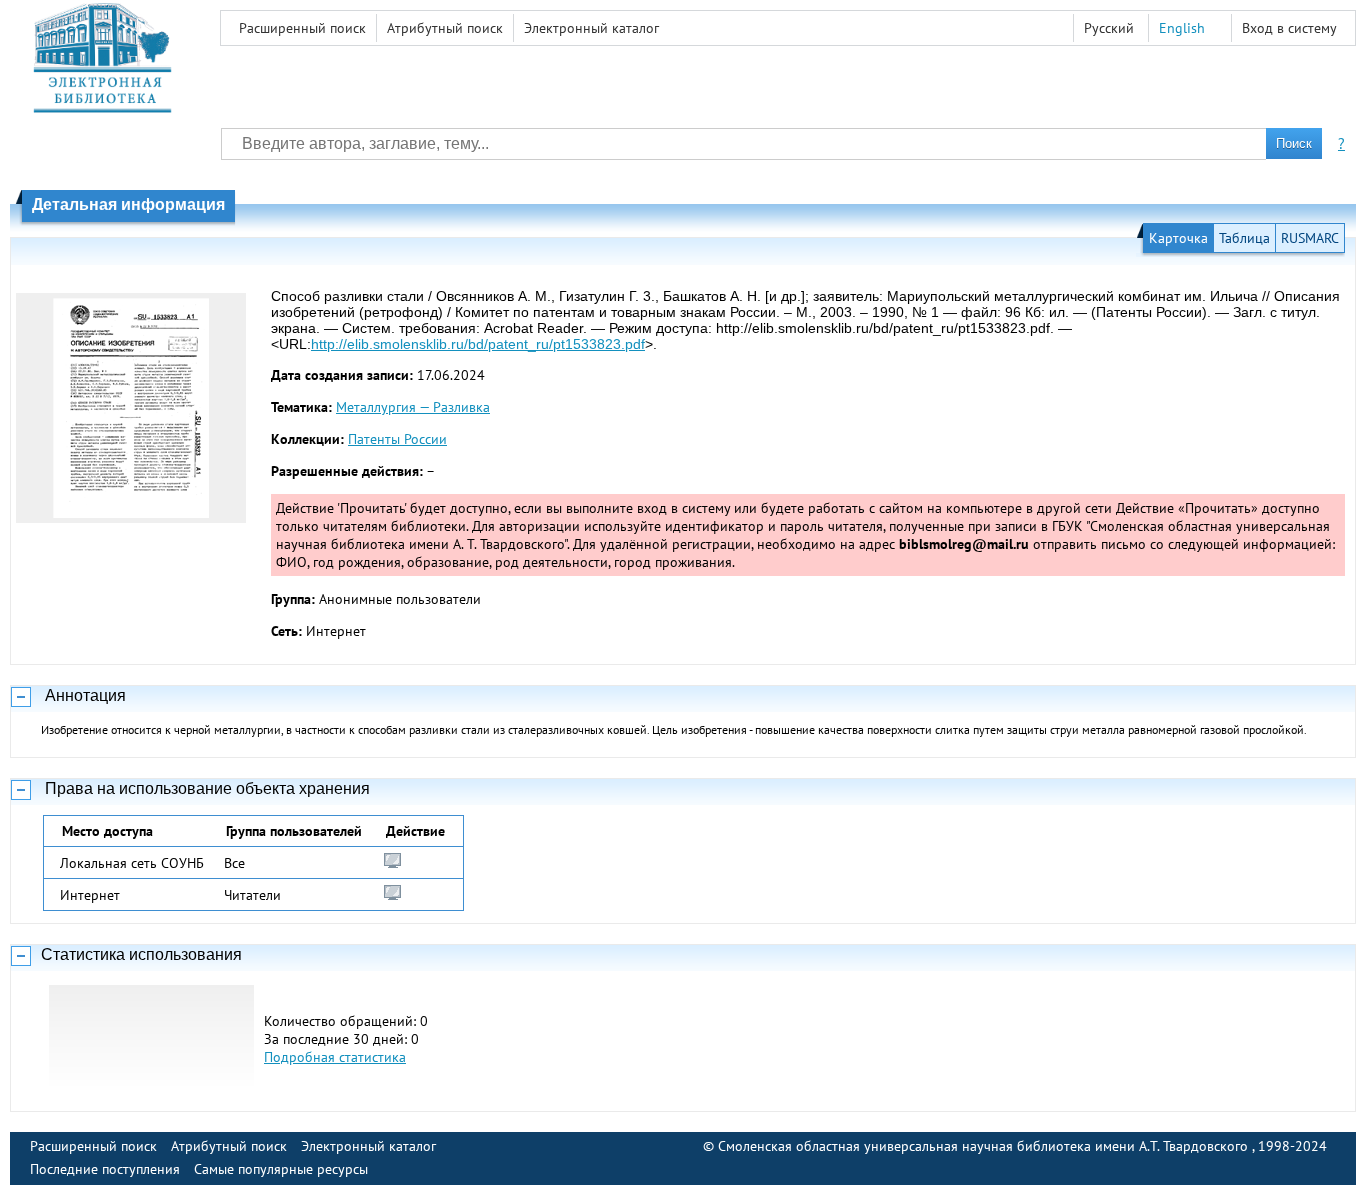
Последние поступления (105, 1169)
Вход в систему (1289, 28)
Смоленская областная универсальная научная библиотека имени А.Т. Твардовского (985, 1146)
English (1182, 28)
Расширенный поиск (302, 28)
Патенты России (397, 439)
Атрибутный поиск (445, 28)
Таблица (1244, 238)
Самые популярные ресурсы (281, 1169)
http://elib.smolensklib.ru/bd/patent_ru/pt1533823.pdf (478, 344)
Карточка (1178, 238)
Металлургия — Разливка (413, 407)
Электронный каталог (591, 28)
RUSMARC (1310, 238)
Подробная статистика (335, 1057)
